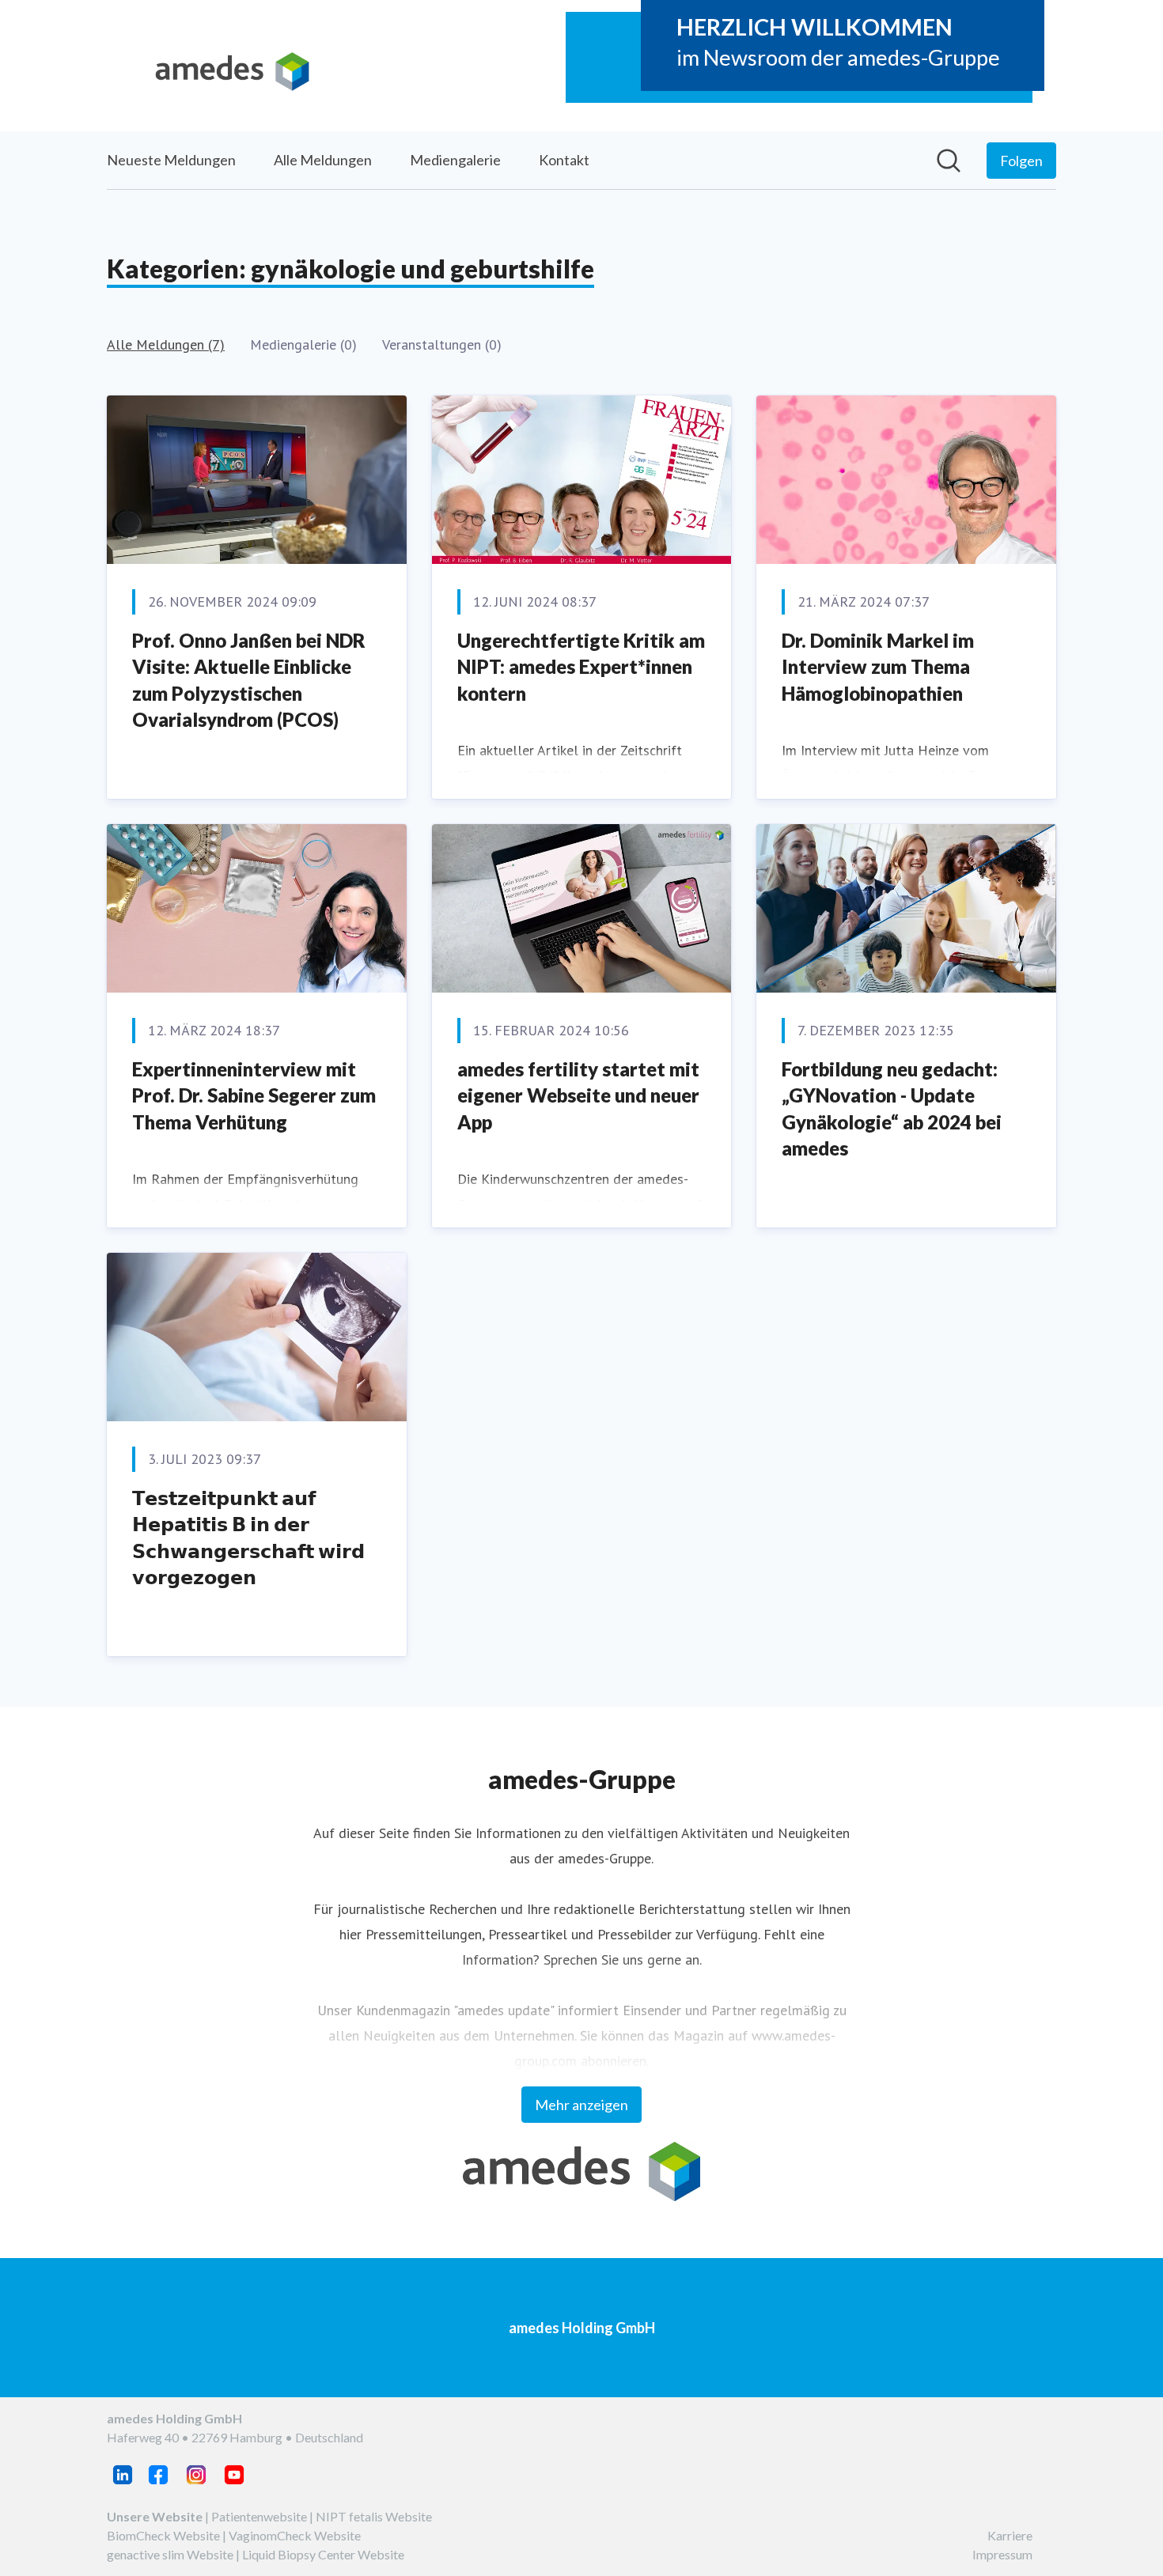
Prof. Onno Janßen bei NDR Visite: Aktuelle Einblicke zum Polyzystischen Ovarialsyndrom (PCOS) (249, 680)
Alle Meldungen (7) (166, 344)
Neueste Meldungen (171, 160)
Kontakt (564, 160)
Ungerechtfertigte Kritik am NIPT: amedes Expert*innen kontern (581, 667)
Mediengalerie (455, 160)
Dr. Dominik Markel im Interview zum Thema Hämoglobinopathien (878, 667)
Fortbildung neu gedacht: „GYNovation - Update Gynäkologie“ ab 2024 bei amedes (892, 1109)
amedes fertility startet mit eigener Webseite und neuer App (578, 1095)
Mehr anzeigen (581, 2105)
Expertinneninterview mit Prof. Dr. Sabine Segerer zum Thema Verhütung (254, 1095)
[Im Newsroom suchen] (949, 161)
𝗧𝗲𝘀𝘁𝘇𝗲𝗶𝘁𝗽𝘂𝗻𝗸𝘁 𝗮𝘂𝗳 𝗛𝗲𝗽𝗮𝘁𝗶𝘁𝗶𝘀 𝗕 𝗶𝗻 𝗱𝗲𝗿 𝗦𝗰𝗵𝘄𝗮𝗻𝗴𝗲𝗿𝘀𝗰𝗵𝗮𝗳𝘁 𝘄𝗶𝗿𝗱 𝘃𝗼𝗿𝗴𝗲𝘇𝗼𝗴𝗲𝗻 (248, 1538)
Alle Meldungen (323, 160)
